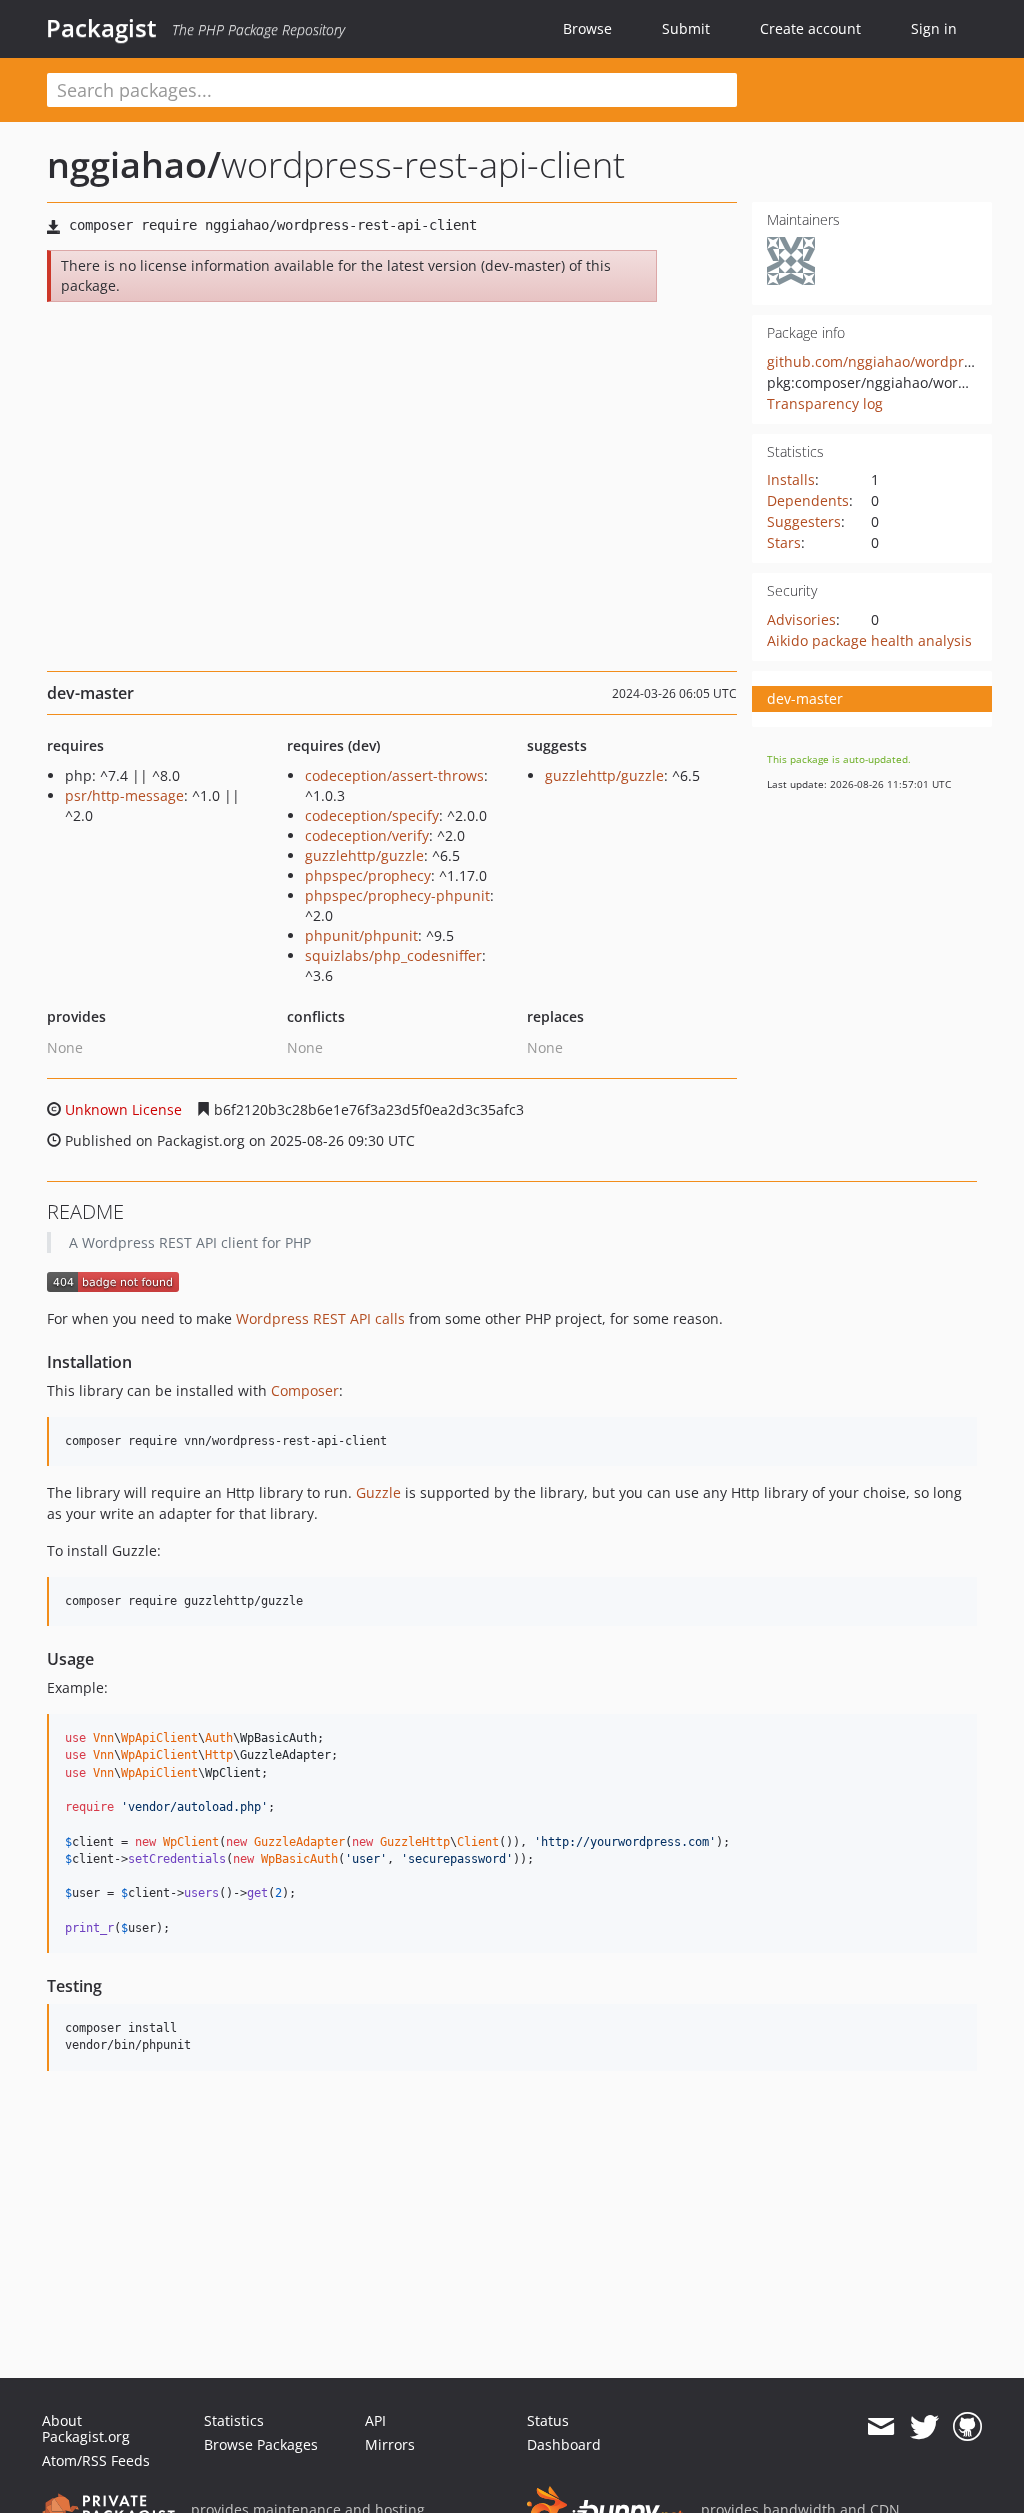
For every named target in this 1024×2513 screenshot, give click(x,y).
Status (548, 2420)
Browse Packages (261, 2444)
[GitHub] (967, 2427)
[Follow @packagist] (924, 2427)
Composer (305, 1390)
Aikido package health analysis (869, 640)
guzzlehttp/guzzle (364, 855)
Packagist (101, 28)
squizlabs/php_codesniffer (393, 955)
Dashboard (564, 2444)
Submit (686, 28)
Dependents (808, 500)
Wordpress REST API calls (320, 1318)
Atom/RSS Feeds (96, 2460)
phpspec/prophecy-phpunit (397, 895)
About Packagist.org (86, 2428)
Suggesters (804, 521)
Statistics (234, 2420)
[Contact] (880, 2427)
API (375, 2420)
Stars (784, 542)
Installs (791, 479)
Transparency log (825, 403)
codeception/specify (372, 815)
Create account (810, 28)
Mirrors (390, 2444)
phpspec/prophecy (368, 875)
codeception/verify (367, 835)
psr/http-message (124, 795)
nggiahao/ (134, 164)
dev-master (805, 698)
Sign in (934, 28)
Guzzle (378, 1492)
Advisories (801, 619)
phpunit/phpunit (361, 935)
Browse (587, 28)
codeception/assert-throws (394, 775)
